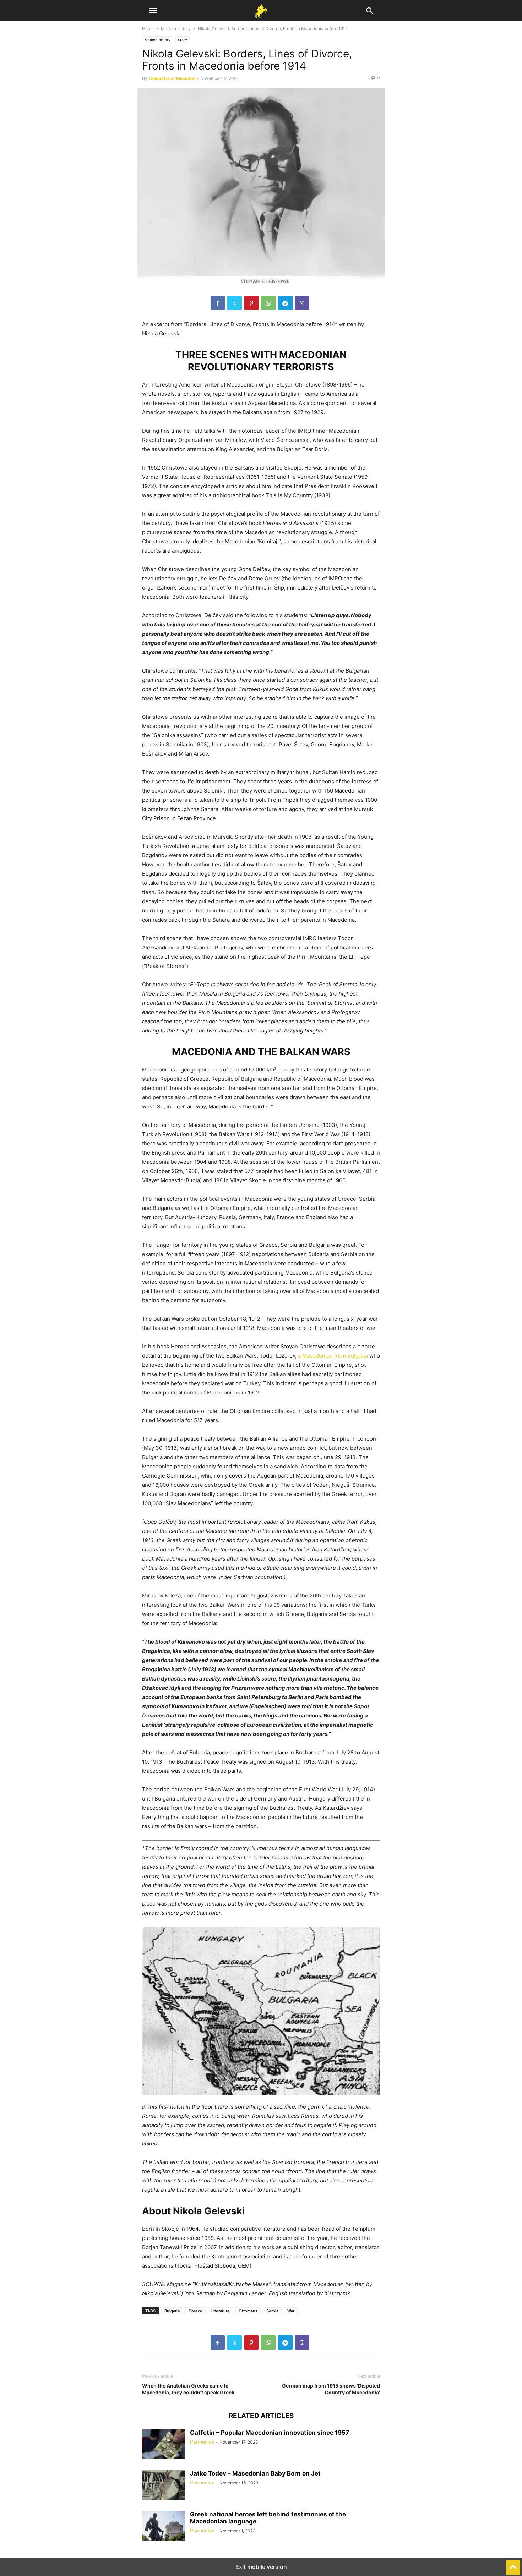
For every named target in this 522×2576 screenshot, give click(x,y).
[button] (153, 11)
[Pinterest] (251, 303)
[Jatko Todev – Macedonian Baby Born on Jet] (163, 2486)
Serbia (272, 2311)
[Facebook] (218, 303)
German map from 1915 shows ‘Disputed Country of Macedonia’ (331, 2389)
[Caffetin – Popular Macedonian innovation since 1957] (163, 2445)
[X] (235, 303)
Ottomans (248, 2311)
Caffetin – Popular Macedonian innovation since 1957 (270, 2433)
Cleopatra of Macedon (172, 78)
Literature (221, 2311)
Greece (195, 2311)
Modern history (176, 29)
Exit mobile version (261, 2567)
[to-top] (513, 2564)
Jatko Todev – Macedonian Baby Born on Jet (255, 2473)
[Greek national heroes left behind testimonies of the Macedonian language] (163, 2527)
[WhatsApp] (268, 303)
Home (148, 29)
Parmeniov (202, 2442)
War (291, 2311)
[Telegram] (285, 303)
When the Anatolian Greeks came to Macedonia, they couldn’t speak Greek (188, 2389)
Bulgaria (172, 2311)
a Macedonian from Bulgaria (333, 1356)
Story (183, 40)
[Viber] (302, 303)
